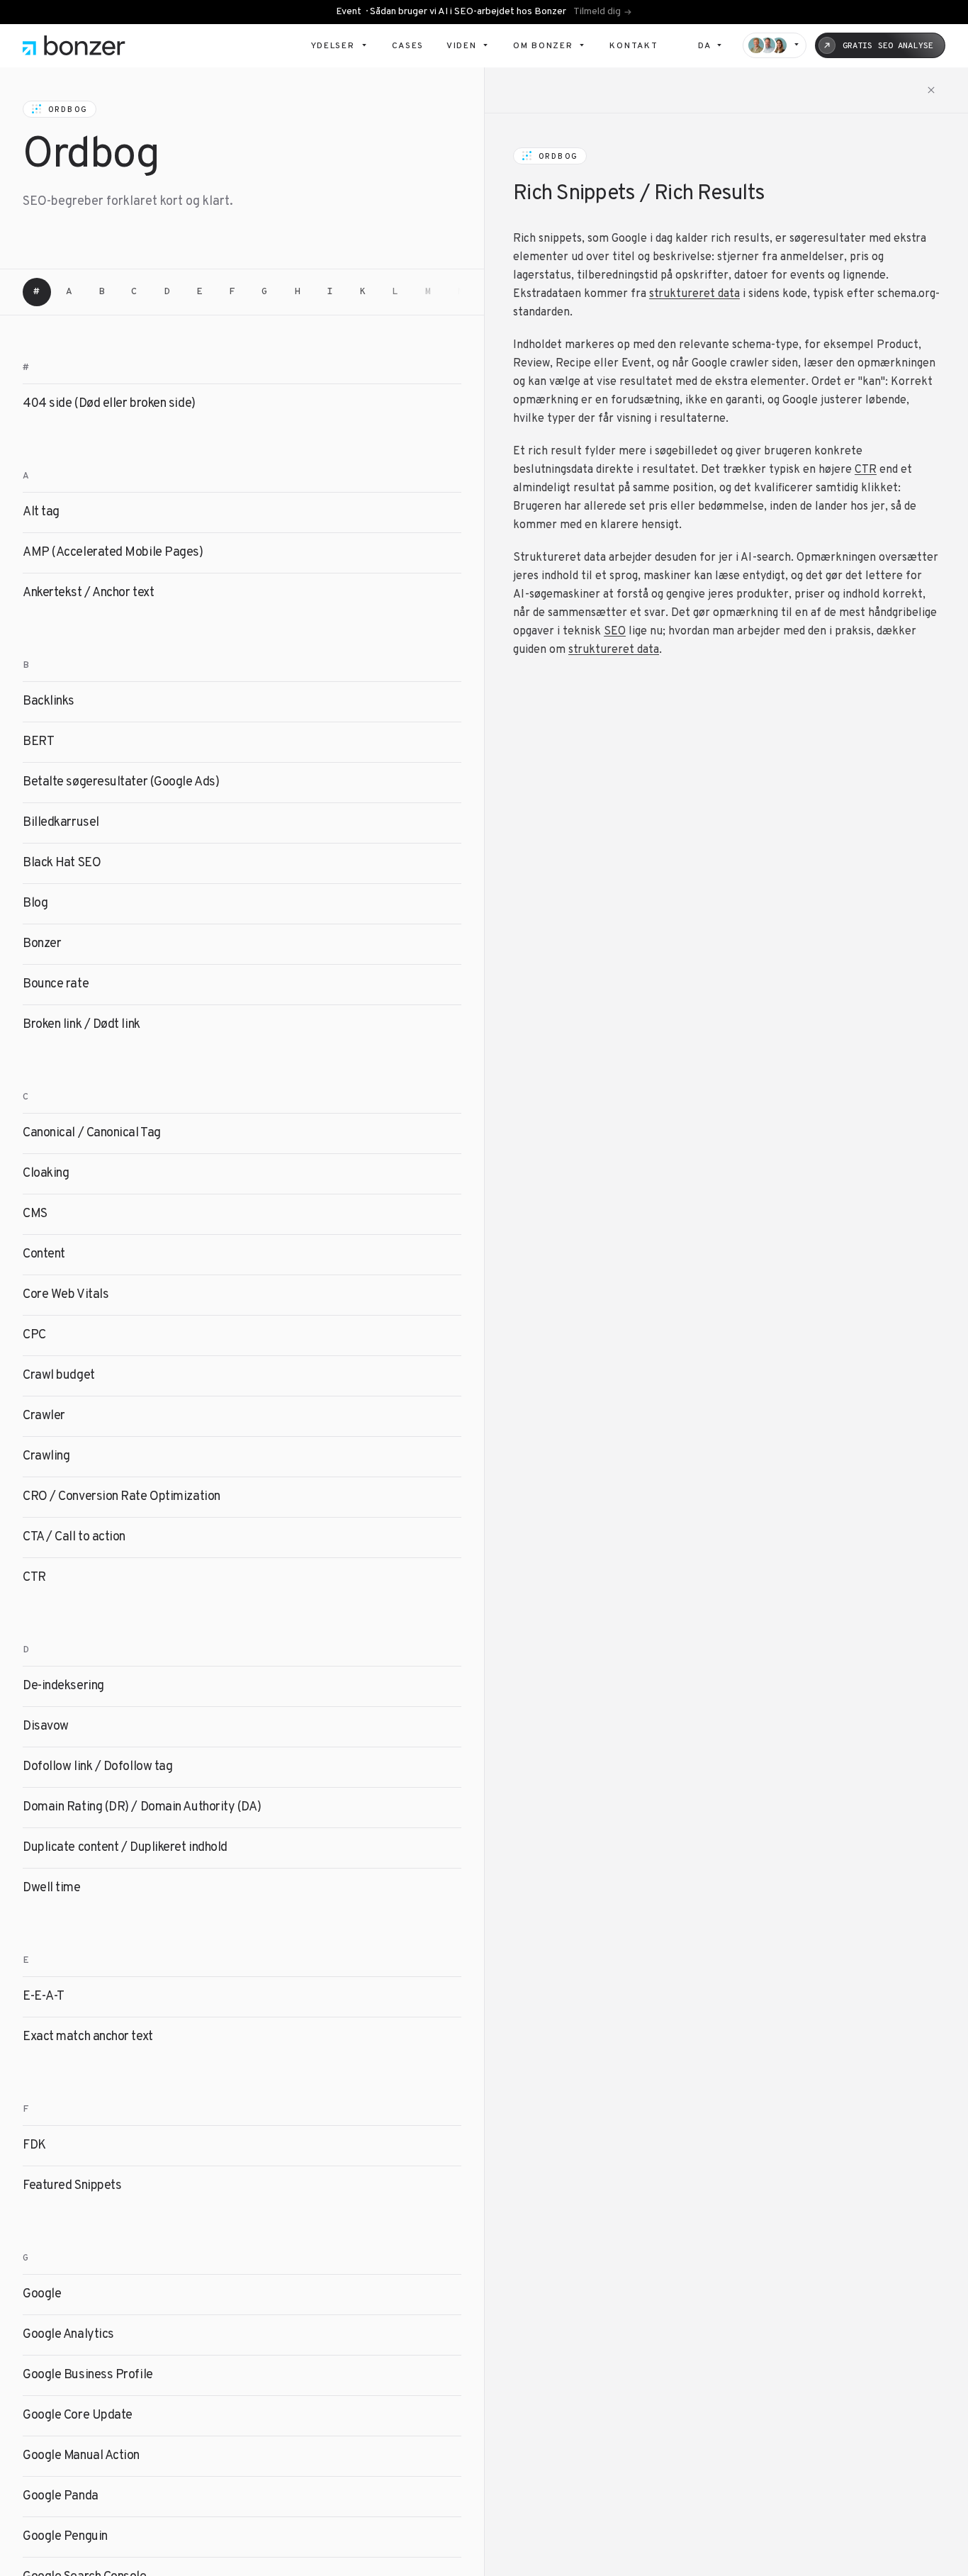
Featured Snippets (72, 2186)
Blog (35, 903)
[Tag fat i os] (775, 45)
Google (42, 2294)
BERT (38, 742)
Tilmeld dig (597, 12)
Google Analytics (68, 2335)
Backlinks (49, 701)
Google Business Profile (88, 2375)
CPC (34, 1335)
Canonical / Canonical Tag (92, 1133)
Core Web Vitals (66, 1295)
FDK (34, 2145)
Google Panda (61, 2496)
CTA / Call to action (74, 1537)
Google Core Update (78, 2415)
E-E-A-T (44, 1997)
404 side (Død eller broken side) (109, 404)
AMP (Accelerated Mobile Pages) (113, 553)
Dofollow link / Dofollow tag (97, 1767)
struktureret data (694, 294)
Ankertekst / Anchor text (88, 593)
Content (44, 1254)
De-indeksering (63, 1686)
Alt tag (41, 512)
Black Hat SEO (62, 863)
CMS (35, 1214)
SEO (615, 632)
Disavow (46, 1726)
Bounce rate (56, 984)
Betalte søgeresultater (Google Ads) (121, 782)
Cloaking (46, 1174)
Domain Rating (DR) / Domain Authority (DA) (142, 1807)
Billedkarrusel (61, 823)
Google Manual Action (81, 2456)
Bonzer (42, 944)
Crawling (46, 1456)
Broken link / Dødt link (81, 1025)
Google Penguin (65, 2537)
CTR (34, 1578)
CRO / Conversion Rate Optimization (122, 1497)
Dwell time (52, 1888)
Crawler (44, 1416)
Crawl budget (59, 1376)
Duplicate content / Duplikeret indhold (125, 1848)
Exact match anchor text (88, 2037)
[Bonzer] (74, 45)
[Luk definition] (931, 90)
